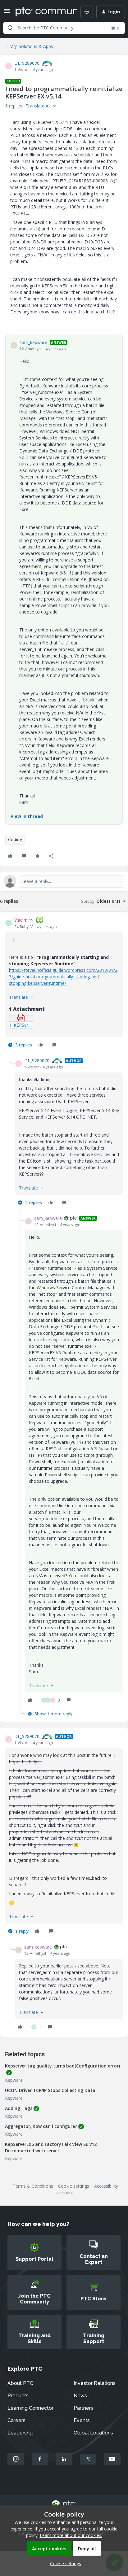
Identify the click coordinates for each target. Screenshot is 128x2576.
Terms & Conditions (33, 2186)
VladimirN (24, 920)
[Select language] (87, 12)
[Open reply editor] (64, 881)
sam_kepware (33, 342)
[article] (64, 983)
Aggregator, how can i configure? (41, 2126)
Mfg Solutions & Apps (31, 46)
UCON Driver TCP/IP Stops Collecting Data (50, 2090)
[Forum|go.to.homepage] (42, 12)
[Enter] (10, 28)
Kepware (14, 2080)
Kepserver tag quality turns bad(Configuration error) (62, 2066)
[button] (7, 13)
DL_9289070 (27, 63)
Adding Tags (19, 2108)
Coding (15, 839)
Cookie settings (74, 2186)
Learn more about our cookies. (71, 2535)
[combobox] (64, 28)
